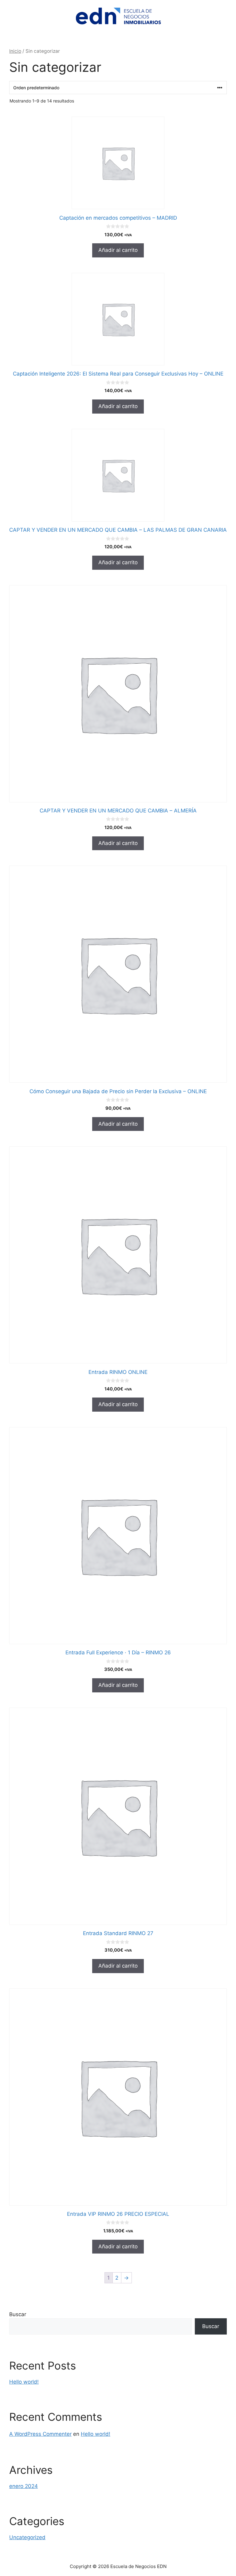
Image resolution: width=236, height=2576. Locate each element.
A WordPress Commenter (40, 2434)
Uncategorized (27, 2537)
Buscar (18, 2314)
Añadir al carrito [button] (118, 250)
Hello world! (24, 2382)
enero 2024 (24, 2486)
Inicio (15, 51)
